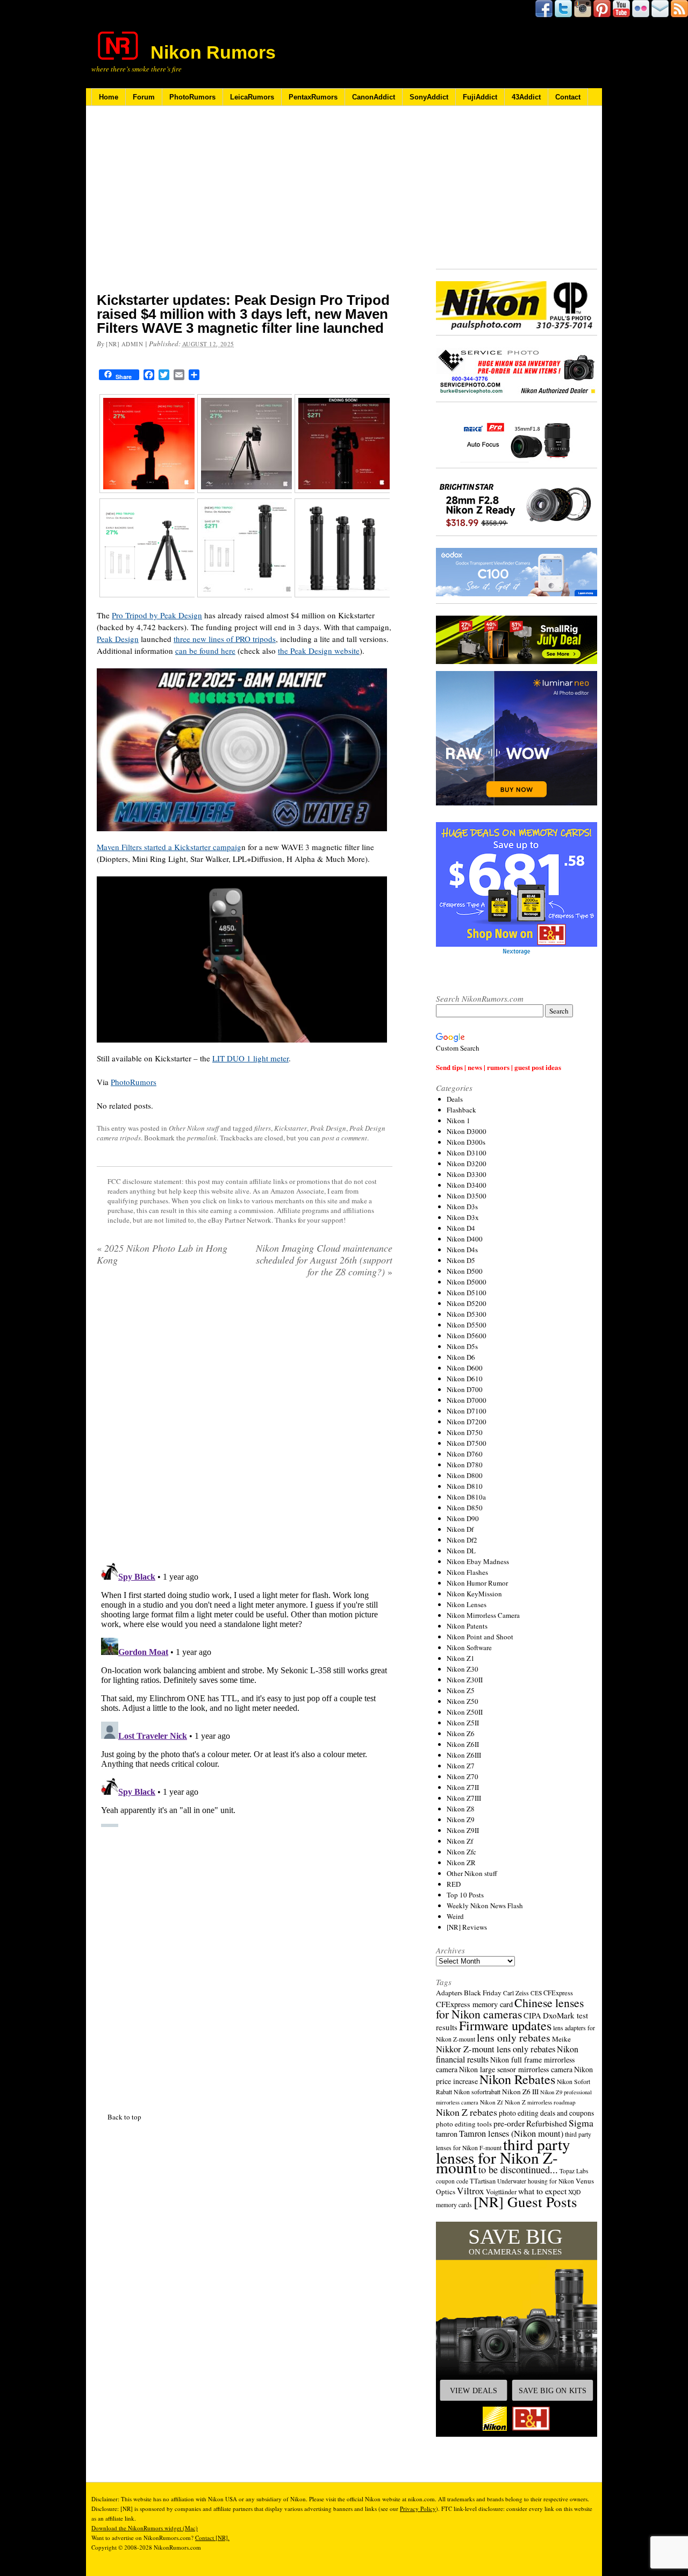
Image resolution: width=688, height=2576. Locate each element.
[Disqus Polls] (245, 1424)
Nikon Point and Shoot (480, 1637)
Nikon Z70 (463, 1776)
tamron (447, 2134)
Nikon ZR (461, 1863)
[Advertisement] (245, 206)
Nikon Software (469, 1647)
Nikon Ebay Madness (478, 1561)
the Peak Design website (319, 651)
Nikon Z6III (464, 1755)
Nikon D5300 (467, 1314)
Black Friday (483, 1993)
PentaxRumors (313, 97)
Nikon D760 (465, 1454)
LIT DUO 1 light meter (250, 1058)
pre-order (509, 2123)
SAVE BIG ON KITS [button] (553, 2391)
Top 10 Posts (465, 1895)
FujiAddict (480, 97)
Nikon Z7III (464, 1798)
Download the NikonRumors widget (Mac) (145, 2528)
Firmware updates (505, 2025)
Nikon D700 (465, 1389)
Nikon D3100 (467, 1153)
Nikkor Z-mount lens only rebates (496, 2049)
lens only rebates (514, 2038)
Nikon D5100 (467, 1293)
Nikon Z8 (461, 1809)
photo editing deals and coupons (546, 2113)
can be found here (205, 651)
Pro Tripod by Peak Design (157, 615)
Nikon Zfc (461, 1852)
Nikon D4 (461, 1228)
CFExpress (558, 1993)
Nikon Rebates (517, 2079)
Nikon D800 (465, 1475)
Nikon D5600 (467, 1336)
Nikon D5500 (467, 1325)
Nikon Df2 (462, 1540)
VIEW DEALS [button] (474, 2391)
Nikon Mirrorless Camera (483, 1615)
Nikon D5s (462, 1346)
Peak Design (118, 639)
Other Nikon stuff (194, 1128)
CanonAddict (374, 97)
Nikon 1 (458, 1121)
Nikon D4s (462, 1250)
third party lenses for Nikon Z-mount (503, 2156)
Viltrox (471, 2191)
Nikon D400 (465, 1239)
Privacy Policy (418, 2509)
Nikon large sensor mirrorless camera (516, 2069)
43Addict (526, 97)
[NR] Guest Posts (525, 2202)
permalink (202, 1138)
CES (536, 1993)
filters (263, 1128)
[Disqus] (245, 1693)
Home (109, 97)
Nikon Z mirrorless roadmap (540, 2102)
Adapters (449, 1993)
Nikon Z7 (461, 1766)
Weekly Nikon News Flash (485, 1906)
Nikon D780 (465, 1465)
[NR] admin (125, 344)
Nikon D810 (465, 1486)
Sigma (581, 2123)
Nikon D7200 (467, 1422)
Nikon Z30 (463, 1669)
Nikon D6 (461, 1357)
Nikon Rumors (213, 52)
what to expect (542, 2191)
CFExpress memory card (474, 2004)
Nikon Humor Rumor (477, 1583)
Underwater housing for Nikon (536, 2181)
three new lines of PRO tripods (225, 639)
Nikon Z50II (465, 1712)
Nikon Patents (467, 1626)
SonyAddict (429, 97)
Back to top (124, 2117)
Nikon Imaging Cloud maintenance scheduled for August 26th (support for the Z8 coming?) (324, 1260)
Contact (568, 97)
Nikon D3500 (467, 1196)
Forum (144, 97)
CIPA (532, 2015)
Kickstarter (291, 1128)
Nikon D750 (465, 1432)
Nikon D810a (466, 1497)
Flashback (461, 1110)
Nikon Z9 (461, 1819)
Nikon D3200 (467, 1164)
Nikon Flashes (467, 1572)
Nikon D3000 (467, 1131)
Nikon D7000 (467, 1400)
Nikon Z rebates (467, 2112)
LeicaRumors (252, 97)
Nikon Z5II (463, 1723)
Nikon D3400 (467, 1185)
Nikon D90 (463, 1518)
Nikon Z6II (463, 1744)
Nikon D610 (465, 1379)
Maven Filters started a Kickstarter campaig (169, 847)
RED (454, 1884)
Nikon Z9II (463, 1830)
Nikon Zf (460, 1841)
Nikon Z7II (463, 1787)
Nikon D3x (463, 1217)
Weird (455, 1916)
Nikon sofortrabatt (477, 2092)
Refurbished (547, 2123)
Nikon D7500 (467, 1443)
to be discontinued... (518, 2170)
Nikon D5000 (467, 1282)
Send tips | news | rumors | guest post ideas (499, 1067)
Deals (455, 1099)
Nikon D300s (466, 1142)
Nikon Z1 (461, 1658)
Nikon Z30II (465, 1680)
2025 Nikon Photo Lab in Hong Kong (162, 1254)
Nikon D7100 (467, 1411)
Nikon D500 (465, 1271)
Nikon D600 (465, 1368)
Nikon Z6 (461, 1733)
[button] (517, 2329)
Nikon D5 (461, 1260)
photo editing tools (464, 2124)
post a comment (345, 1138)
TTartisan (483, 2181)
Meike (561, 2039)
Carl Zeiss (516, 1993)
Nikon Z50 (463, 1701)
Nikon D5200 (467, 1303)
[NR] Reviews (467, 1927)
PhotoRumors (192, 97)
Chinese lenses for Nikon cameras (510, 2008)
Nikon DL (461, 1551)
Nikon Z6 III (520, 2092)
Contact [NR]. (212, 2538)
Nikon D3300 (467, 1174)
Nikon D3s (462, 1207)
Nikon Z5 (461, 1690)
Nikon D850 (465, 1508)
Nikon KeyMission (474, 1594)
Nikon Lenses (467, 1604)
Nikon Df (460, 1529)
